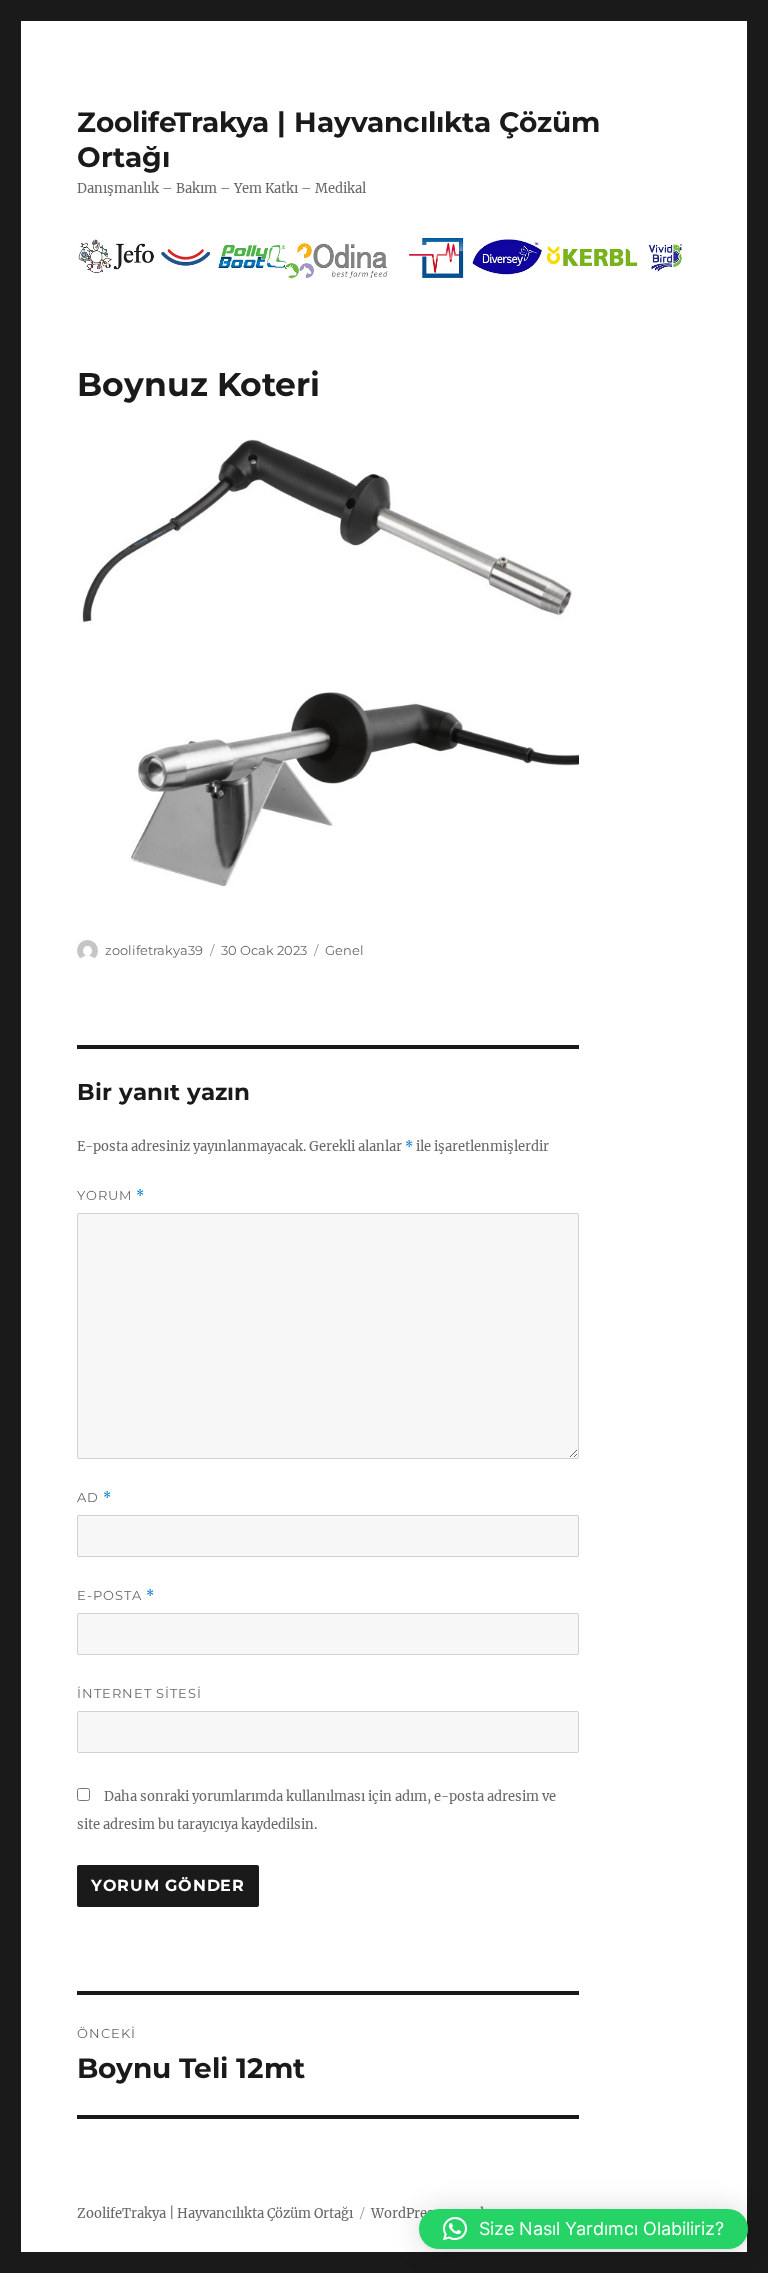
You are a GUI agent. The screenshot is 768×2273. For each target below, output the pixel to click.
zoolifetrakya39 (154, 950)
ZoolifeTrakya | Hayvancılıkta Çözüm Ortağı (215, 2213)
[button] (583, 2229)
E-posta (116, 1595)
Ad (94, 1497)
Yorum (111, 1195)
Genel (344, 950)
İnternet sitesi (139, 1693)
